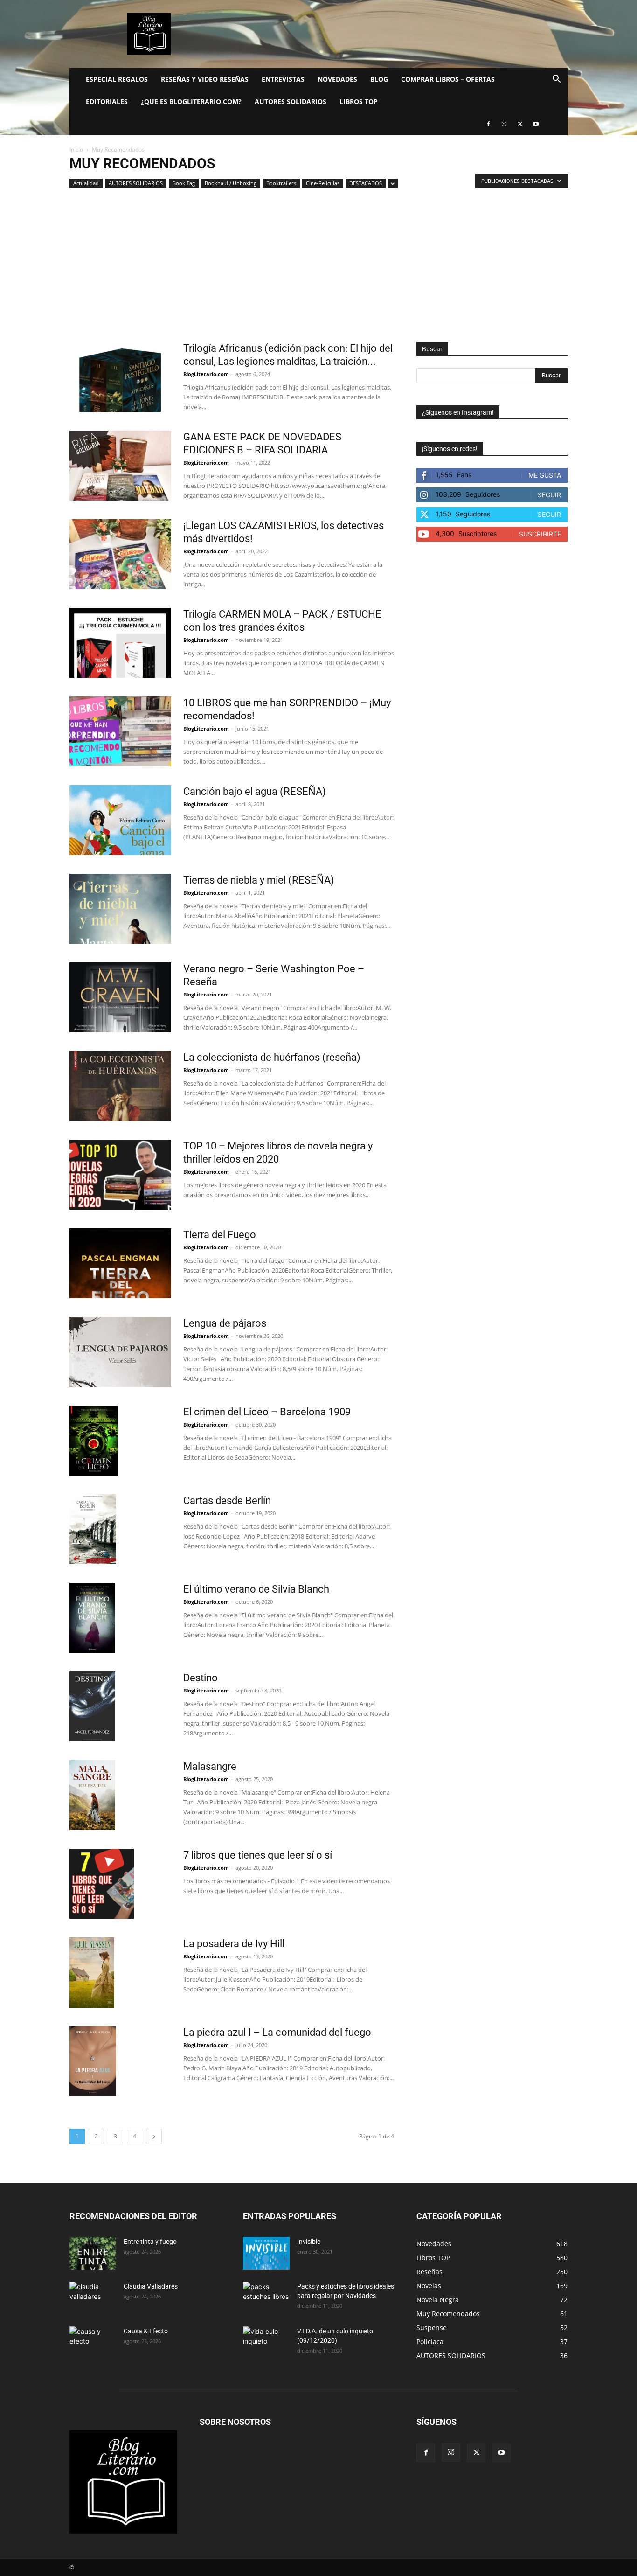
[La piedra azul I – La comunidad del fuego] (93, 2061)
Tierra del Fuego (220, 1235)
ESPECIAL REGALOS (117, 79)
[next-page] (154, 2136)
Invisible (309, 2242)
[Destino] (92, 1706)
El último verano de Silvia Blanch (256, 1589)
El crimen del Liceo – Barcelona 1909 (267, 1412)
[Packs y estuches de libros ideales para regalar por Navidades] (266, 2298)
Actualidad (86, 183)
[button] (556, 80)
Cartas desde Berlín (227, 1500)
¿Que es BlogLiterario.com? (191, 101)
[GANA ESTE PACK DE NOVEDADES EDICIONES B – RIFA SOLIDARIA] (120, 466)
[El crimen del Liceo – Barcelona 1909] (94, 1441)
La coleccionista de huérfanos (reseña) (272, 1057)
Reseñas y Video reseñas (205, 79)
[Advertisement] (318, 272)
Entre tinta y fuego (150, 2242)
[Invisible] (266, 2253)
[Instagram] (504, 124)
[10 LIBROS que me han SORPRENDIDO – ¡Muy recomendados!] (120, 731)
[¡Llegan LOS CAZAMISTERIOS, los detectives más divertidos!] (120, 554)
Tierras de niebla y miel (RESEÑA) (259, 880)
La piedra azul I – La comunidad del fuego (277, 2032)
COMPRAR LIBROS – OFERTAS (448, 79)
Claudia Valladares (151, 2286)
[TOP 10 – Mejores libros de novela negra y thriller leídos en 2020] (120, 1175)
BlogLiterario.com (206, 374)
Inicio (76, 150)
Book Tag (184, 183)
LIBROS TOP (359, 101)
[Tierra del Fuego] (120, 1263)
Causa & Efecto (146, 2331)
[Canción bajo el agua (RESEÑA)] (120, 820)
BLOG (379, 79)
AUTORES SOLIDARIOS (291, 101)
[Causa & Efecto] (93, 2343)
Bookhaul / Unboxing (231, 183)
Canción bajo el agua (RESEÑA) (255, 791)
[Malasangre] (92, 1795)
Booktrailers (281, 183)
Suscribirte (540, 534)
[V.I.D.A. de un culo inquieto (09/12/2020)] (266, 2343)
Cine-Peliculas (323, 183)
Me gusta (545, 475)
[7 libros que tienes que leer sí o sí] (102, 1884)
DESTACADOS (366, 183)
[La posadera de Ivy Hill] (92, 1973)
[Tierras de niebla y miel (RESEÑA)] (120, 909)
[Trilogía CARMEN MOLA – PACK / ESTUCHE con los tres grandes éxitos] (120, 643)
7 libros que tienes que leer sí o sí (258, 1855)
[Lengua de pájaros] (120, 1352)
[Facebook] (488, 124)
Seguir (549, 495)
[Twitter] (520, 124)
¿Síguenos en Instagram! (458, 412)
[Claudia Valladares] (93, 2298)
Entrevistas (283, 79)
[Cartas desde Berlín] (93, 1529)
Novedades (337, 79)
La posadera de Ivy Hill (234, 1944)
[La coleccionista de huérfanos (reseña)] (120, 1086)
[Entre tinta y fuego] (93, 2253)
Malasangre (210, 1766)
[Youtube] (536, 124)
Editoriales (107, 101)
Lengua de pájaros (225, 1323)
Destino (201, 1678)
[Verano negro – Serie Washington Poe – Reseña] (120, 997)
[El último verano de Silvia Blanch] (92, 1618)
